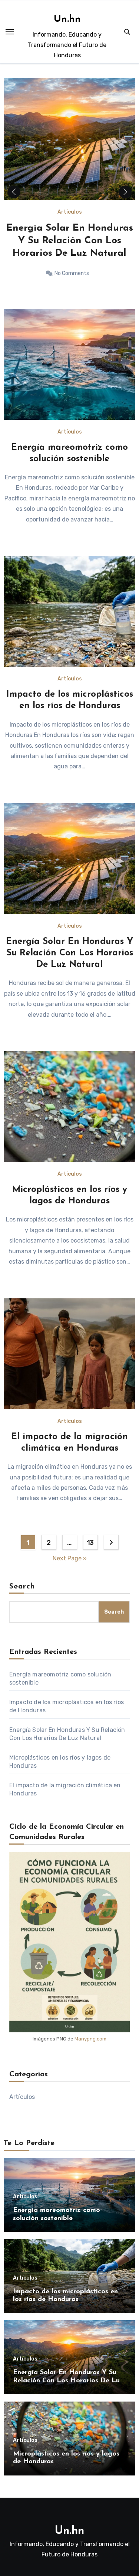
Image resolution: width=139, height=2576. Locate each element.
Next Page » (70, 1558)
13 (90, 1543)
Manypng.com (90, 2039)
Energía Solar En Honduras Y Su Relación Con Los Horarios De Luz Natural (69, 953)
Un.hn (67, 19)
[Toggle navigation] (10, 32)
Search (22, 1587)
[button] (125, 192)
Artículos (70, 212)
